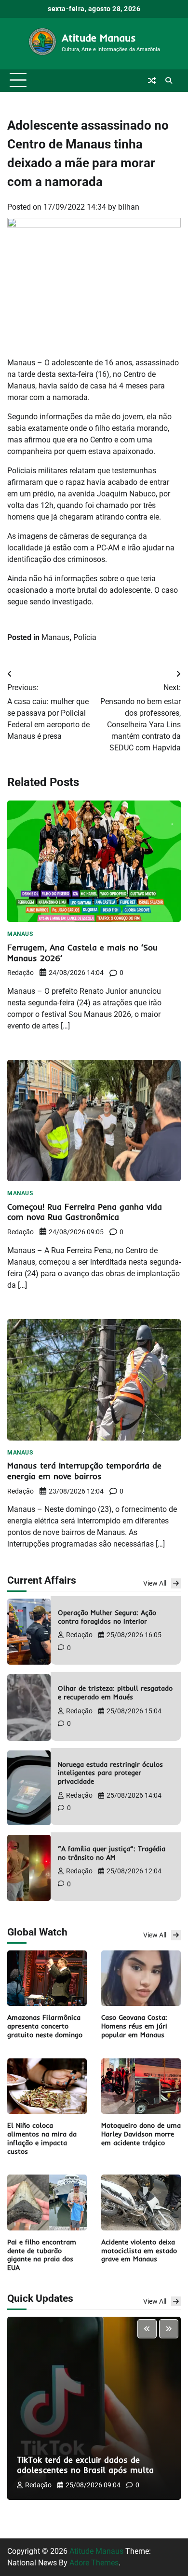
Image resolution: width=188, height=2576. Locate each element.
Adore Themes (94, 2563)
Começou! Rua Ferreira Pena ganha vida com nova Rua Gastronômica (85, 1212)
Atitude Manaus (99, 38)
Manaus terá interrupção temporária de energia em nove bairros (84, 1471)
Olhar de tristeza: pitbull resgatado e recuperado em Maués (115, 1692)
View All (155, 1583)
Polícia (85, 637)
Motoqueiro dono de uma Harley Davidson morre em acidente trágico (141, 2134)
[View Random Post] (152, 80)
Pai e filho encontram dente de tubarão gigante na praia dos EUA (42, 2255)
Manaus (55, 637)
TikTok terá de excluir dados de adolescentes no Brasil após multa (85, 2465)
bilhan (129, 207)
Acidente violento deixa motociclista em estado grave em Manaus (139, 2250)
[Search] (169, 80)
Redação (20, 973)
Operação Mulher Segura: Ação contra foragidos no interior (107, 1617)
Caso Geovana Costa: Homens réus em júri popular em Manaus (134, 2026)
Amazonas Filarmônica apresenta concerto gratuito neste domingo (45, 2026)
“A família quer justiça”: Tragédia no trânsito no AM (112, 1853)
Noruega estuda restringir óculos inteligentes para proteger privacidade (110, 1773)
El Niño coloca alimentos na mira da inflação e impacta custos (42, 2138)
